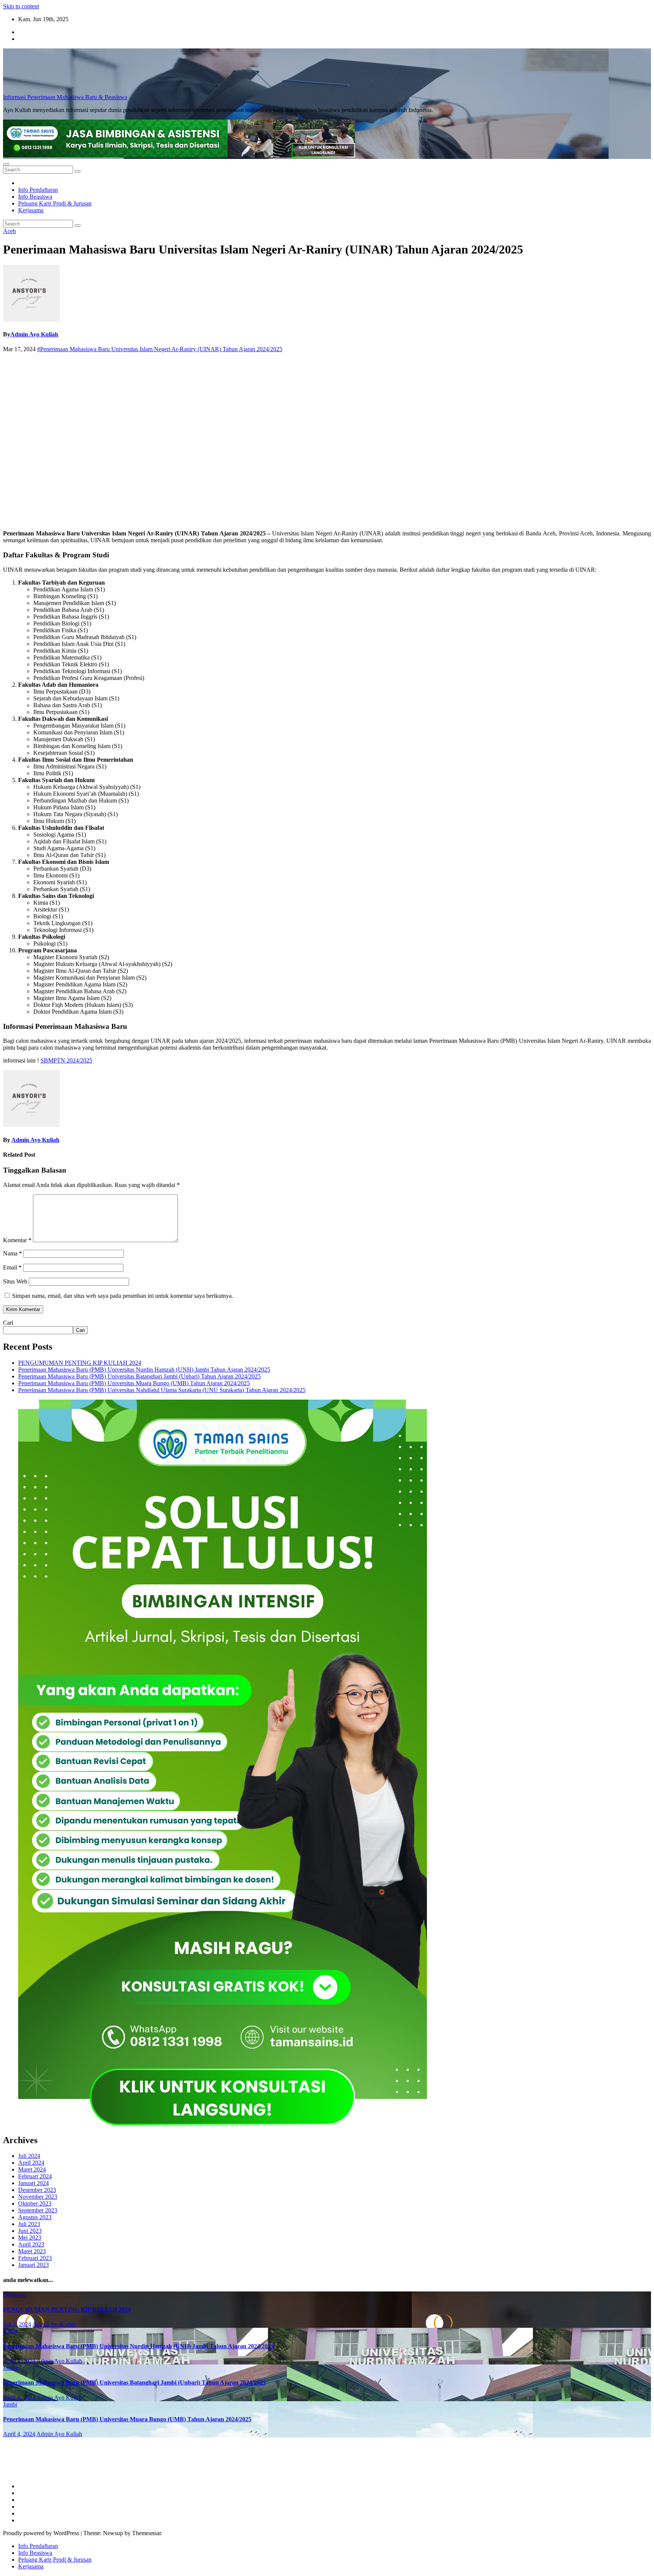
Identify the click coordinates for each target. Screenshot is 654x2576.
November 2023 (38, 2197)
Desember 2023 (37, 2190)
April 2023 (31, 2244)
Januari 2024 (33, 2183)
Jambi (10, 2331)
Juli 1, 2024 (17, 2324)
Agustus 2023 (35, 2217)
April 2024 (31, 2163)
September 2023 (38, 2210)
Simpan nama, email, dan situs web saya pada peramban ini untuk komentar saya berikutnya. (123, 1296)
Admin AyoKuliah (54, 2324)
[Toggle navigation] (6, 164)
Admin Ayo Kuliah (34, 334)
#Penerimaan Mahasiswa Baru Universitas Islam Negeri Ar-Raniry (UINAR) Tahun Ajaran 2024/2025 (160, 349)
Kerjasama (31, 210)
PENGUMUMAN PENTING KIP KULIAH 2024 (80, 1363)
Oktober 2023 (35, 2203)
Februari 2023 (35, 2258)
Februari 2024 (35, 2176)
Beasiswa (14, 2295)
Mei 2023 (30, 2238)
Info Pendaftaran (38, 190)
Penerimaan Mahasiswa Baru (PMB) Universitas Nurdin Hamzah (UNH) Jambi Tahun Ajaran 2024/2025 (144, 1370)
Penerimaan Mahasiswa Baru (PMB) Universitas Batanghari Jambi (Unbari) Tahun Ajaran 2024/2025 (139, 1376)
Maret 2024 (32, 2169)
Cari (8, 1323)
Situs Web (15, 1281)
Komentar (17, 1240)
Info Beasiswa (35, 197)
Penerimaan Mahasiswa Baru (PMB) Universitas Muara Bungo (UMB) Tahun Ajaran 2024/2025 (134, 1383)
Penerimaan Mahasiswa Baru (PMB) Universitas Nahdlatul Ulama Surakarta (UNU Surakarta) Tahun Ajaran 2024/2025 (162, 1390)
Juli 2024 (29, 2156)
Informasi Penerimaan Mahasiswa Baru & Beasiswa (65, 97)
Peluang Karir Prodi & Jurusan (55, 203)
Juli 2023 (29, 2224)
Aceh (9, 231)
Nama (12, 1253)
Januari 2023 (33, 2265)
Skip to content (21, 6)
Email (12, 1267)
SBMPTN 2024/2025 (66, 1060)
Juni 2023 (30, 2231)
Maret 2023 (32, 2251)
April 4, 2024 (19, 2361)
